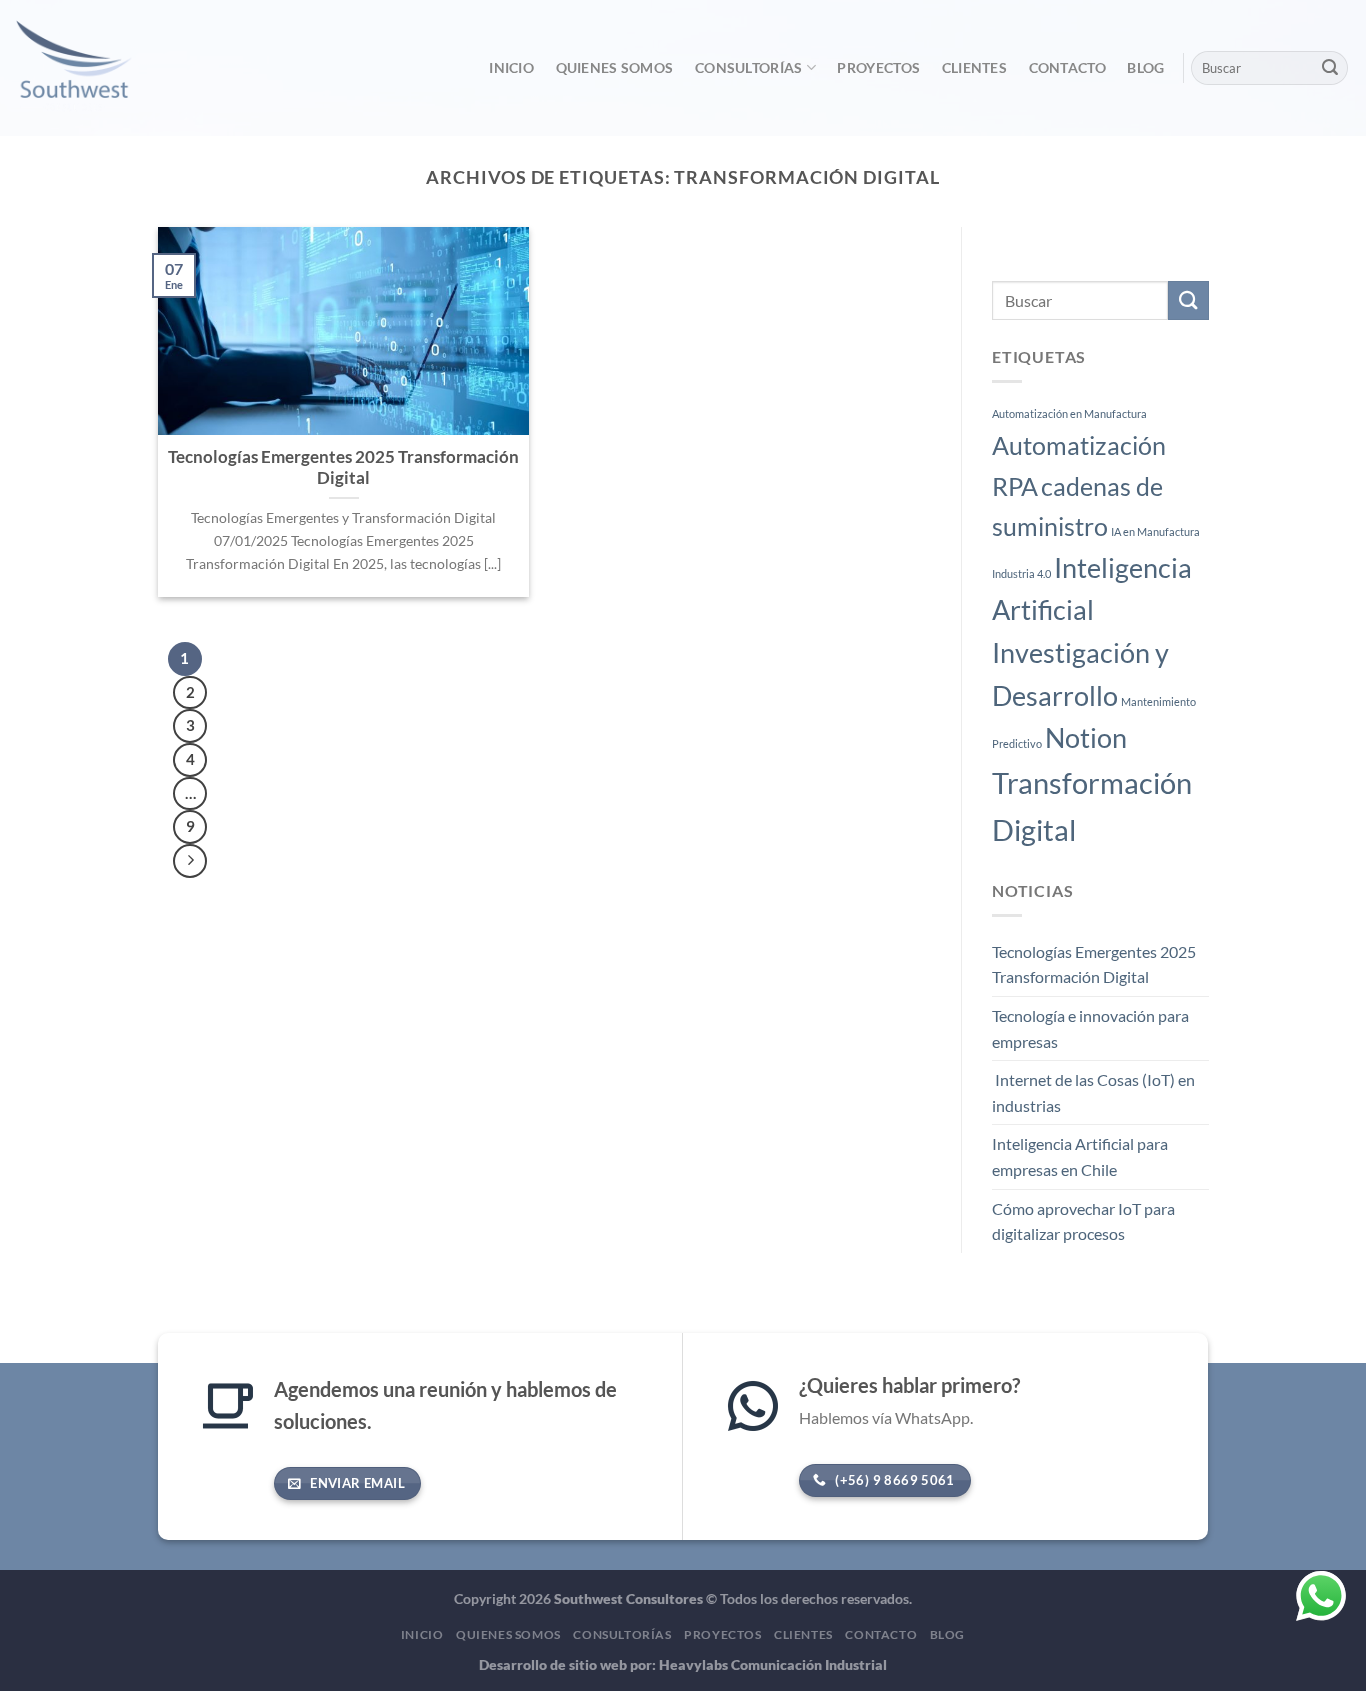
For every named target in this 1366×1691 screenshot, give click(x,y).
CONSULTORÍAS (748, 67)
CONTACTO (1067, 67)
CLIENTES (974, 67)
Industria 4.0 (1021, 573)
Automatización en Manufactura (1069, 414)
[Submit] (1330, 68)
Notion (1086, 738)
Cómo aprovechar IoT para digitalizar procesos (1083, 1221)
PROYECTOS (878, 67)
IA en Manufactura (1155, 531)
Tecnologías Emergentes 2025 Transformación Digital (1094, 964)
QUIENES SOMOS (615, 67)
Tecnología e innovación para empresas (1090, 1028)
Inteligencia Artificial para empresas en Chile (1080, 1157)
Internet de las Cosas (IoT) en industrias (1093, 1093)
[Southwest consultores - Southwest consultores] (116, 68)
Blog (1145, 67)
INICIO (511, 67)
